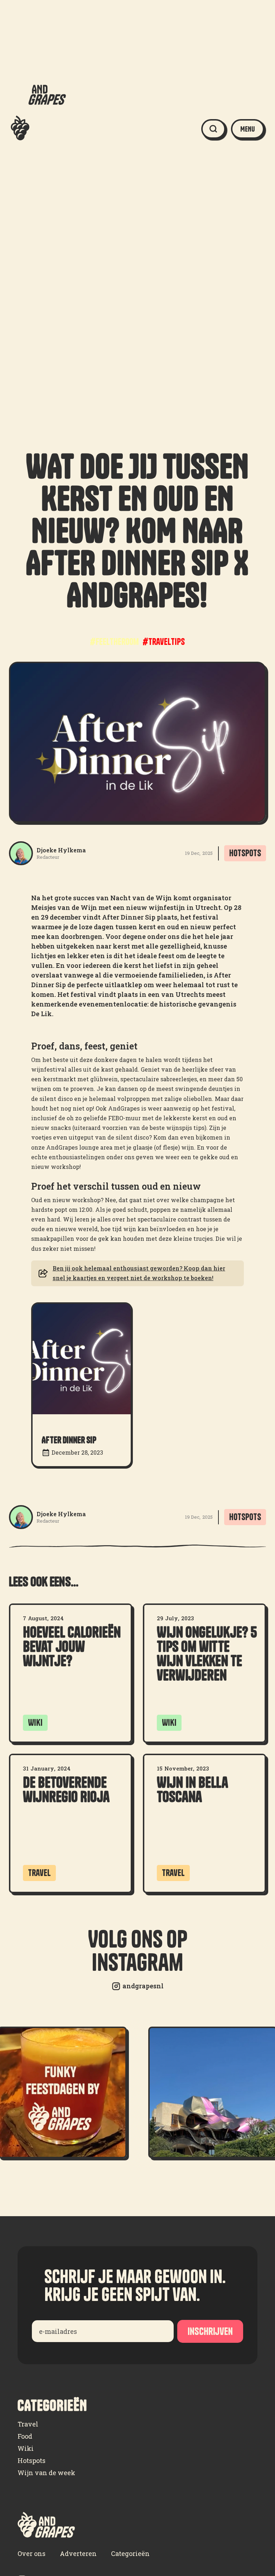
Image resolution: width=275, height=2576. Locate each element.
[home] (38, 129)
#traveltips (164, 642)
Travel (28, 2424)
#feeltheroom (114, 642)
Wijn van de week (46, 2473)
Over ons (32, 2553)
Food (25, 2436)
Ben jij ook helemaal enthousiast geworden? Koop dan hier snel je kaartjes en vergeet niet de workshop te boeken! (139, 1273)
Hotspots (32, 2460)
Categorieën (130, 2553)
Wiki (26, 2448)
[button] (248, 129)
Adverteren (78, 2553)
